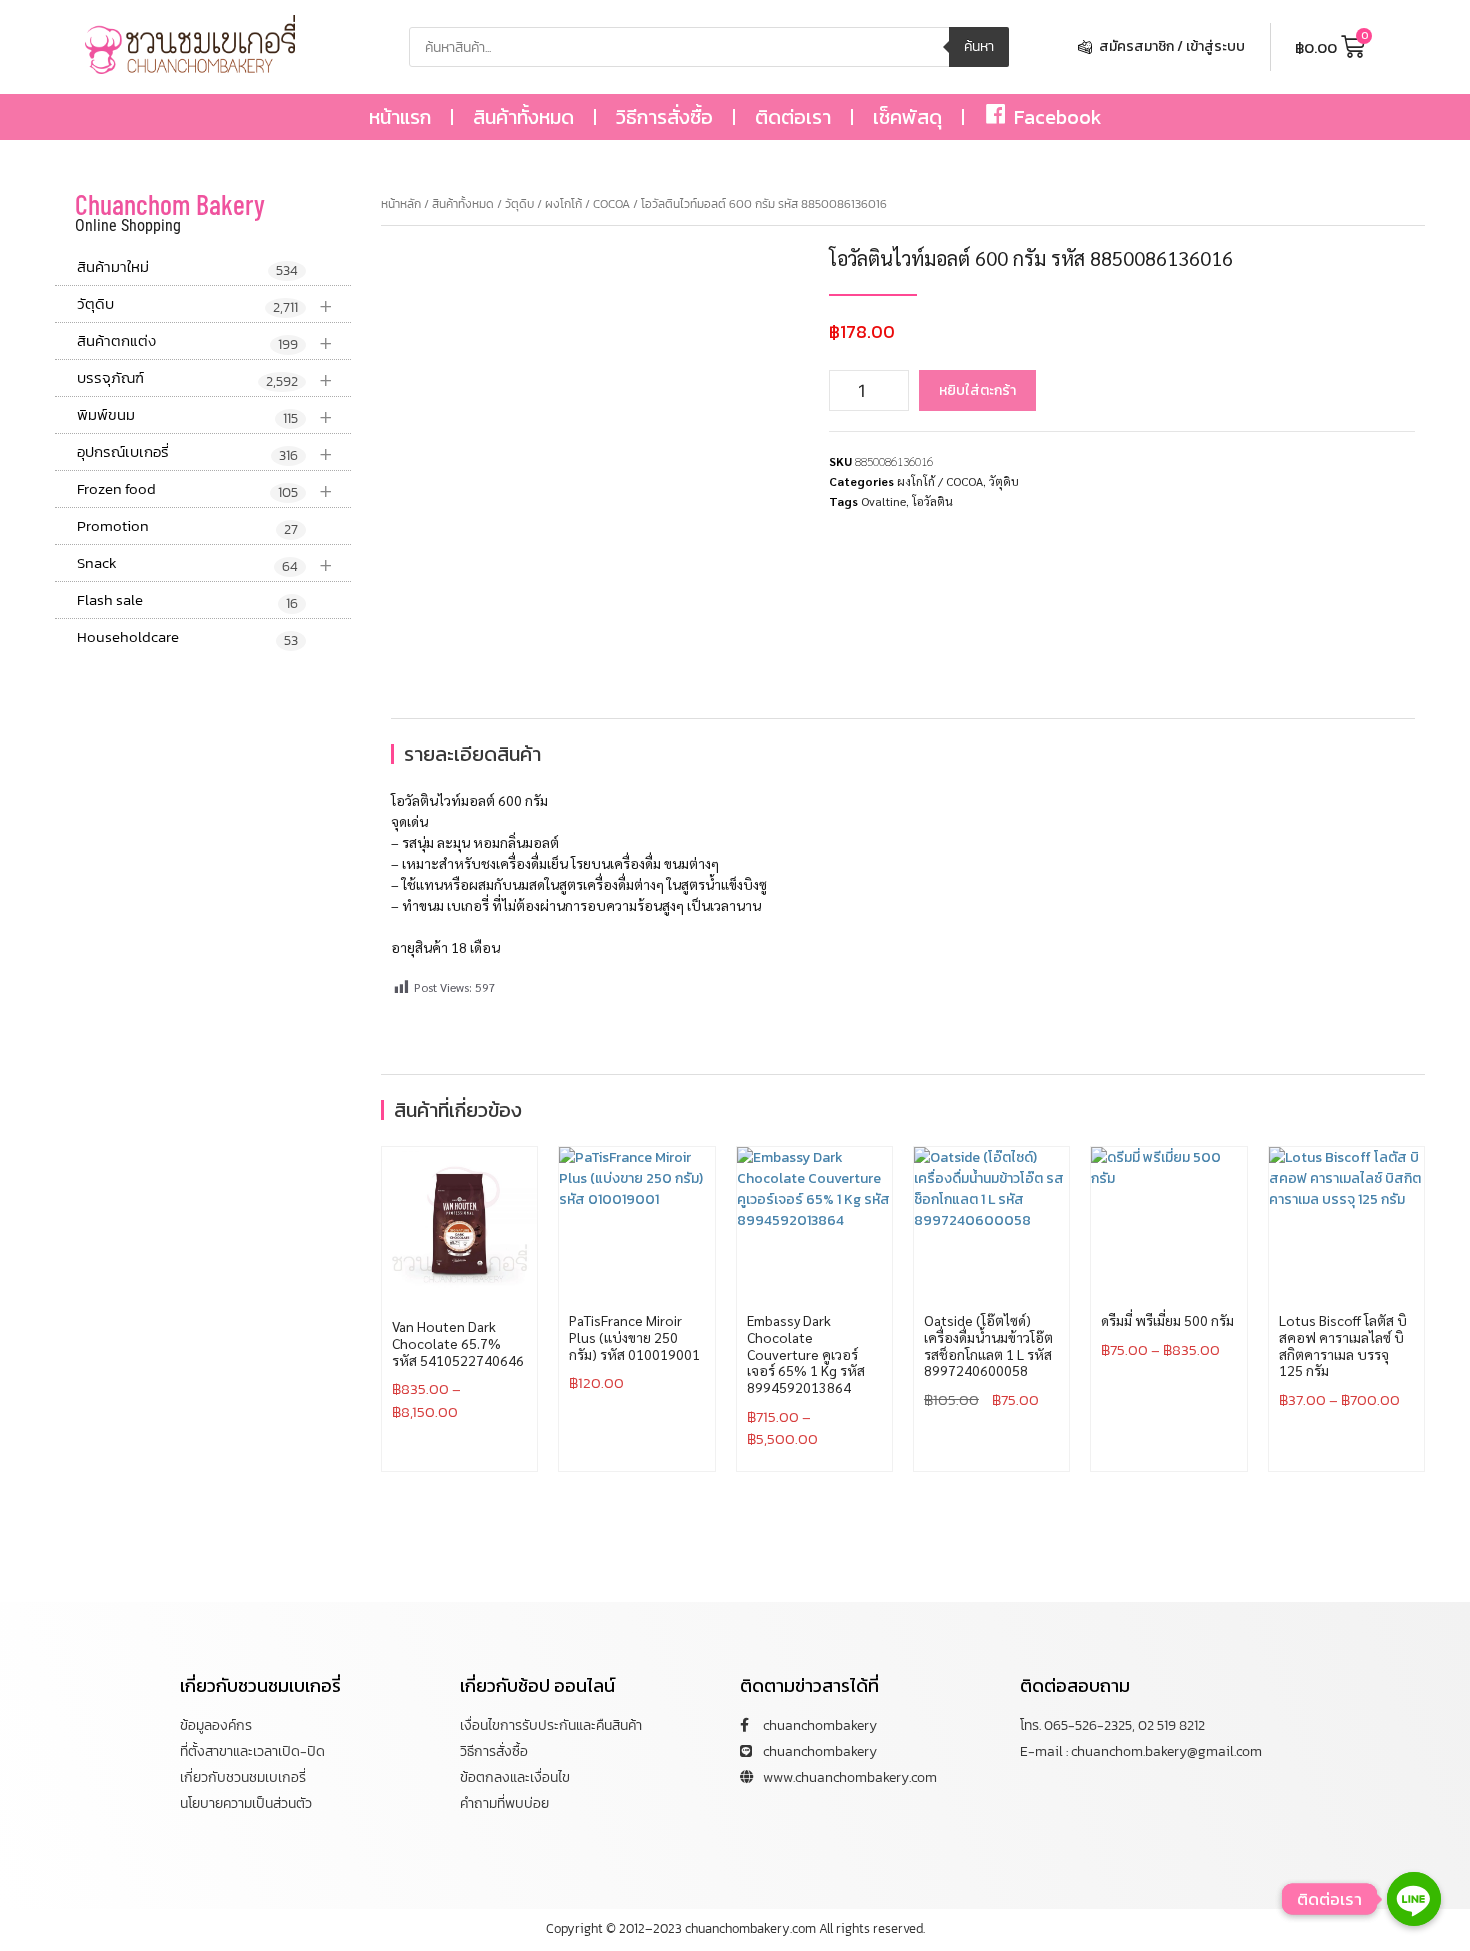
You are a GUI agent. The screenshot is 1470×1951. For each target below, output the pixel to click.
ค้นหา (979, 46)
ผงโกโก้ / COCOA (587, 204)
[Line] (1414, 1899)
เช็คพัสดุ (907, 117)
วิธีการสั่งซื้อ (664, 117)
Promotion (187, 527)
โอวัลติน (932, 501)
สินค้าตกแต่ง (205, 341)
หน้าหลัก (401, 204)
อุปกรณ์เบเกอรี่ (205, 452)
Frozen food (205, 489)
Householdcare (187, 638)
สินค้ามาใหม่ (187, 268)
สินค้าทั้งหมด (523, 117)
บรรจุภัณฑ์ (205, 378)
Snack (205, 563)
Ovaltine (883, 501)
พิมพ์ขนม (205, 415)
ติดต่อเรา (793, 117)
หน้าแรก (400, 117)
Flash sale (187, 601)
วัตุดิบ (205, 304)
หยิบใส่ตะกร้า (977, 390)
